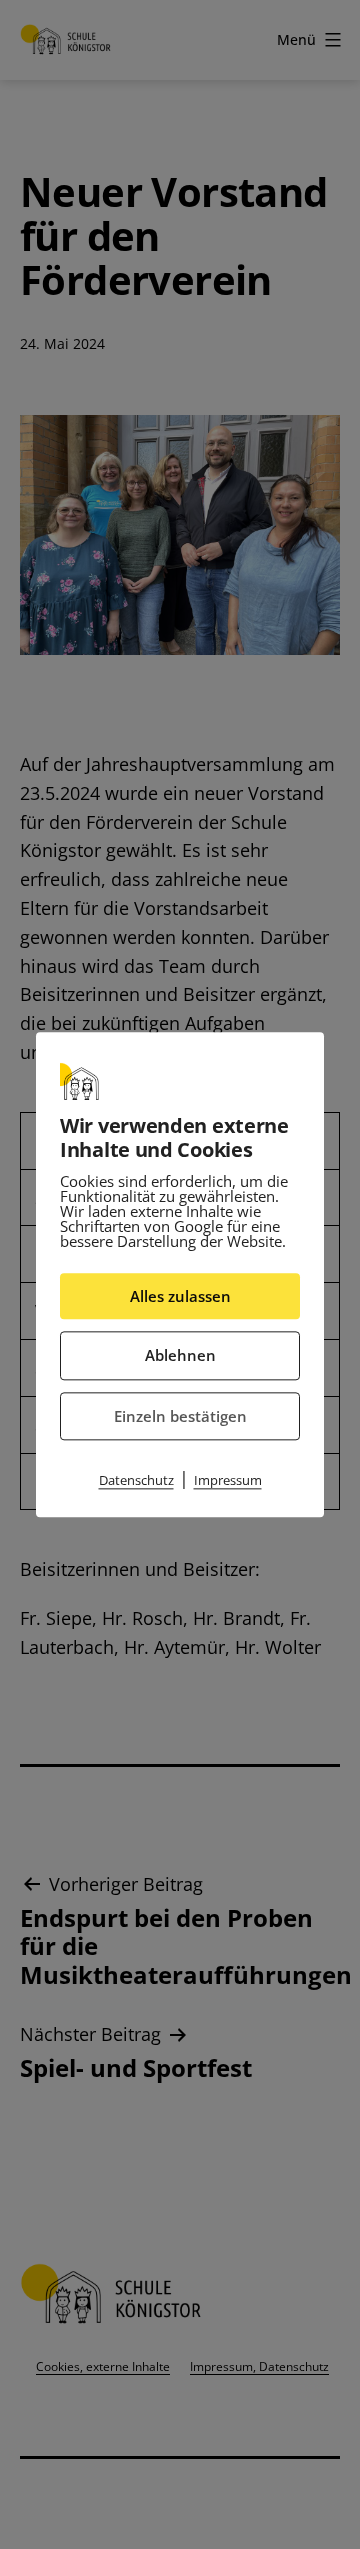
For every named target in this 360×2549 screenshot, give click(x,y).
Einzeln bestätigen (180, 1416)
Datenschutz (136, 1480)
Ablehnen (180, 1355)
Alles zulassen (180, 1296)
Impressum (228, 1480)
